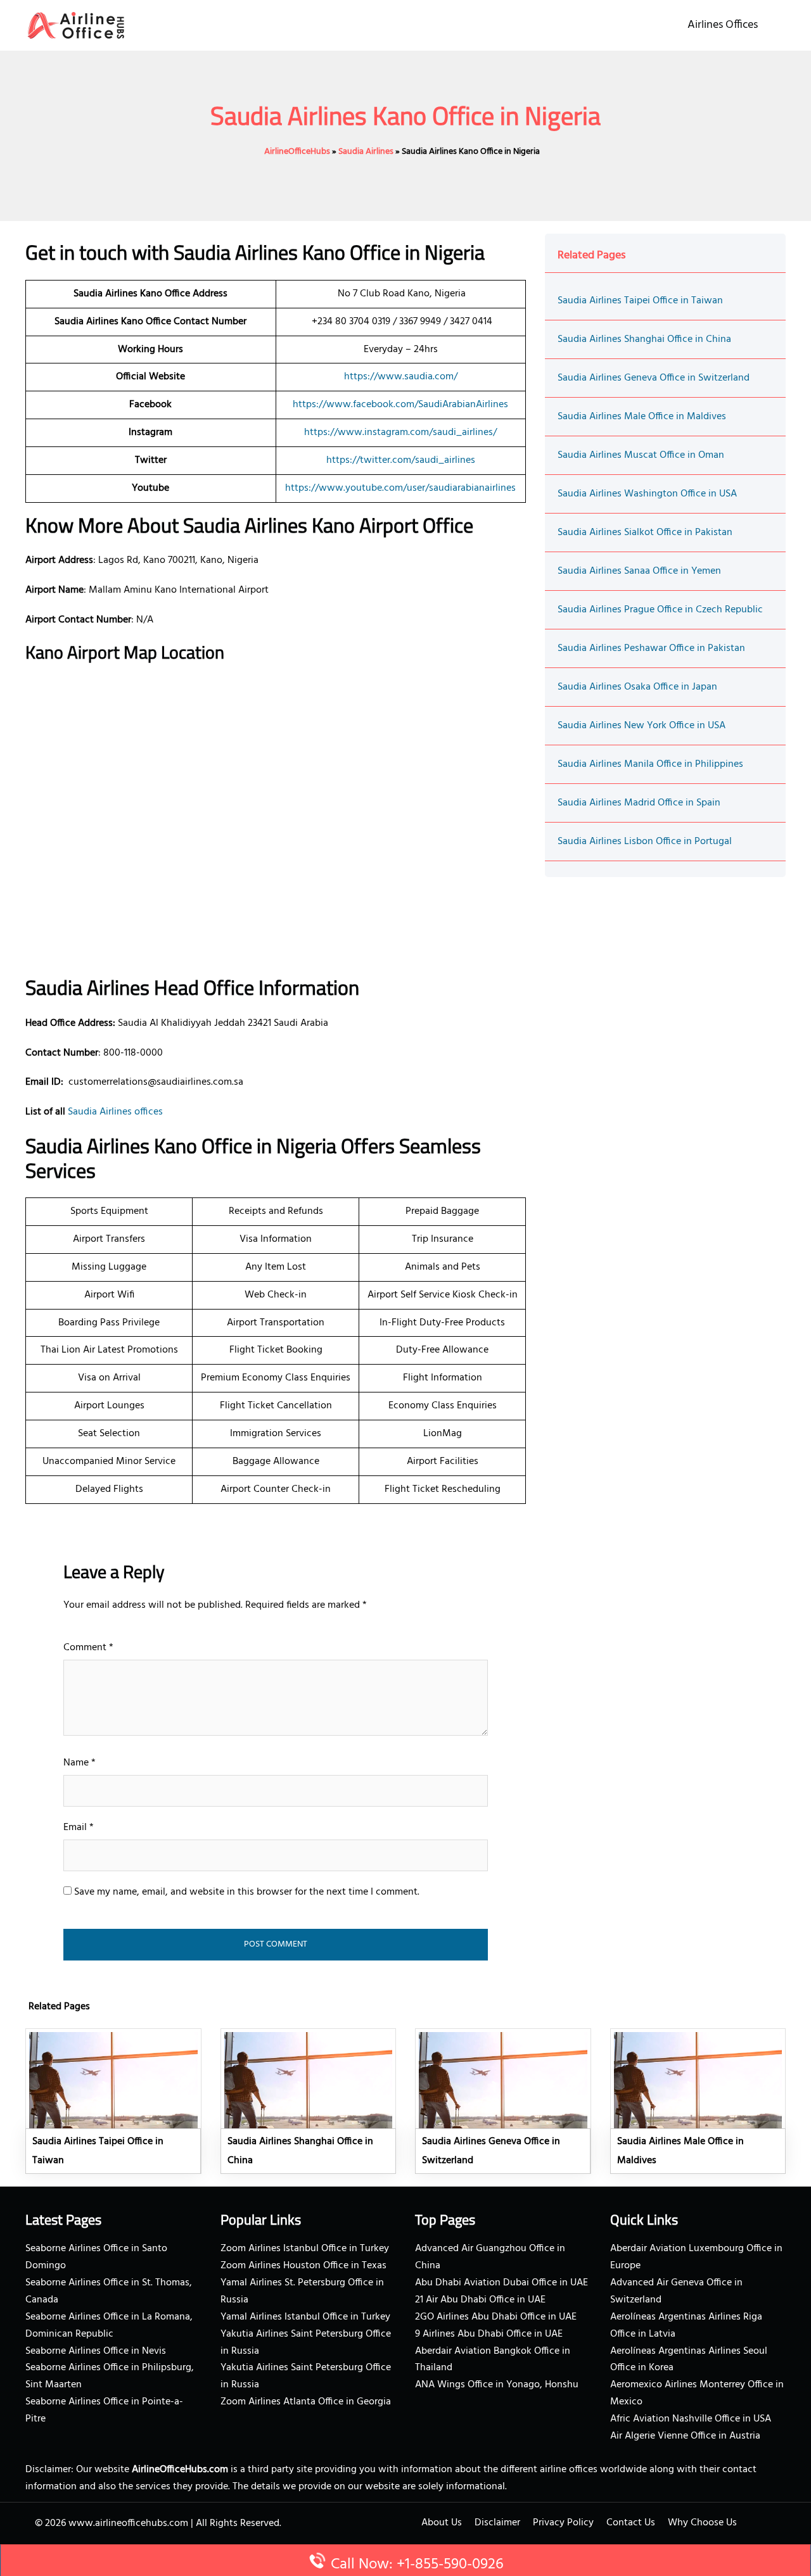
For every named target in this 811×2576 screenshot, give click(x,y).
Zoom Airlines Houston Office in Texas (303, 2266)
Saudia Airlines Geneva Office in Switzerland (654, 378)
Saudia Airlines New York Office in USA (642, 726)
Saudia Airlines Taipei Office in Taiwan (640, 301)
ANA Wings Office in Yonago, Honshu (497, 2385)
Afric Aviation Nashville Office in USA (691, 2419)
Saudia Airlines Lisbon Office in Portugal (645, 842)
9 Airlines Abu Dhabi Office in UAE (489, 2334)
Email (79, 1828)
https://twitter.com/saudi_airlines (401, 460)
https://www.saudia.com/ (401, 377)
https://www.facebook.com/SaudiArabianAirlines (400, 405)
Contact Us (631, 2523)
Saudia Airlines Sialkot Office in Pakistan (645, 533)
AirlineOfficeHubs (297, 152)
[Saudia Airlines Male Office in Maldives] (698, 2101)
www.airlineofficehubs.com (128, 2523)
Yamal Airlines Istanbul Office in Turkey (305, 2317)
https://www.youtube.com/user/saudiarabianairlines (400, 488)
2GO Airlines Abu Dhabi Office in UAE (496, 2317)
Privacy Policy (563, 2523)
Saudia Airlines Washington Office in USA (647, 494)
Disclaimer (497, 2523)
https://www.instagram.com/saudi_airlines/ (400, 432)
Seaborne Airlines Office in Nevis (96, 2351)
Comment (88, 1648)
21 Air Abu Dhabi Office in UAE (480, 2300)
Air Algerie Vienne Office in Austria (685, 2436)
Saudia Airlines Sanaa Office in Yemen (639, 571)
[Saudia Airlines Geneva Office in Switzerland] (503, 2101)
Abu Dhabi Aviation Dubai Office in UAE (501, 2283)
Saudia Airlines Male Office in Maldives (642, 417)
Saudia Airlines (366, 152)
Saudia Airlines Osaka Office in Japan (637, 687)
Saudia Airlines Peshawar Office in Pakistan (651, 648)
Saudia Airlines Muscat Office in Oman (641, 455)
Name (80, 1763)
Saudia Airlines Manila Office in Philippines (650, 764)
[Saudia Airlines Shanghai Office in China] (309, 2101)
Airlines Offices (723, 25)
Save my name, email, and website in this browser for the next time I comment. (247, 1892)
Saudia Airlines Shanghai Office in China (644, 339)
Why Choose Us (702, 2523)
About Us (442, 2523)
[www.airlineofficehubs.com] (76, 25)
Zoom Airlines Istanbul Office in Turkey (305, 2249)
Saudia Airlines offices (115, 1112)
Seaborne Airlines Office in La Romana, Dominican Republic (109, 2326)
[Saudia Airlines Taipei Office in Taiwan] (113, 2101)
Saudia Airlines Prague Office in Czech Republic (660, 610)
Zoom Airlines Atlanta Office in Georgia (306, 2402)
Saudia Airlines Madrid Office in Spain (639, 803)
